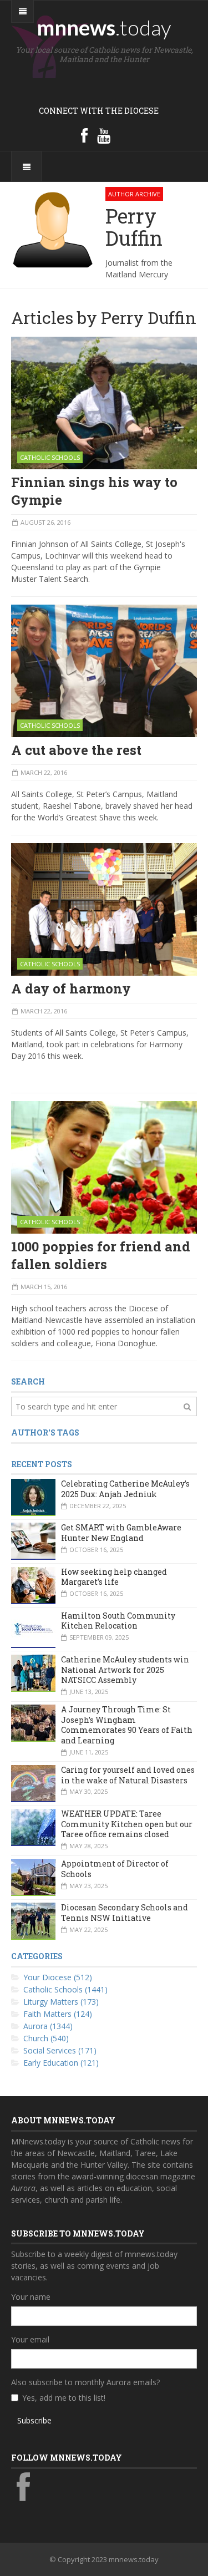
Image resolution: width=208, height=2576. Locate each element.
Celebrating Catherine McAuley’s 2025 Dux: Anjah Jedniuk (125, 1489)
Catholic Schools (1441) (65, 1989)
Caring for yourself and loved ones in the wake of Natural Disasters (128, 1775)
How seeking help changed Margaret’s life (114, 1577)
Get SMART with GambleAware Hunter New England (121, 1533)
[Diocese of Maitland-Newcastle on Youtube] (104, 135)
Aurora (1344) (48, 2026)
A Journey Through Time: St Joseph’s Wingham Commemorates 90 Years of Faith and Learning (127, 1725)
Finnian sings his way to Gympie (94, 491)
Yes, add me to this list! (64, 2398)
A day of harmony (71, 988)
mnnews (104, 27)
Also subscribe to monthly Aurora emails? (85, 2382)
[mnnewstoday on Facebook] (84, 135)
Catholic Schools (50, 457)
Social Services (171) (60, 2050)
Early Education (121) (61, 2063)
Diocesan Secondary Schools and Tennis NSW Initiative (125, 1913)
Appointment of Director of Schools (115, 1869)
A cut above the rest (76, 750)
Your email (30, 2339)
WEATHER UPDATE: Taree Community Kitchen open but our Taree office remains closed (127, 1824)
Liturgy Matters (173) (61, 2002)
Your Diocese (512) (58, 1977)
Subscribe (34, 2420)
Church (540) (46, 2038)
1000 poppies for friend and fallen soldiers (101, 1255)
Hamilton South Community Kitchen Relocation (118, 1621)
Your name (31, 2297)
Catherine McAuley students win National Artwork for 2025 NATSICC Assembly (125, 1670)
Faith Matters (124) (58, 2014)
